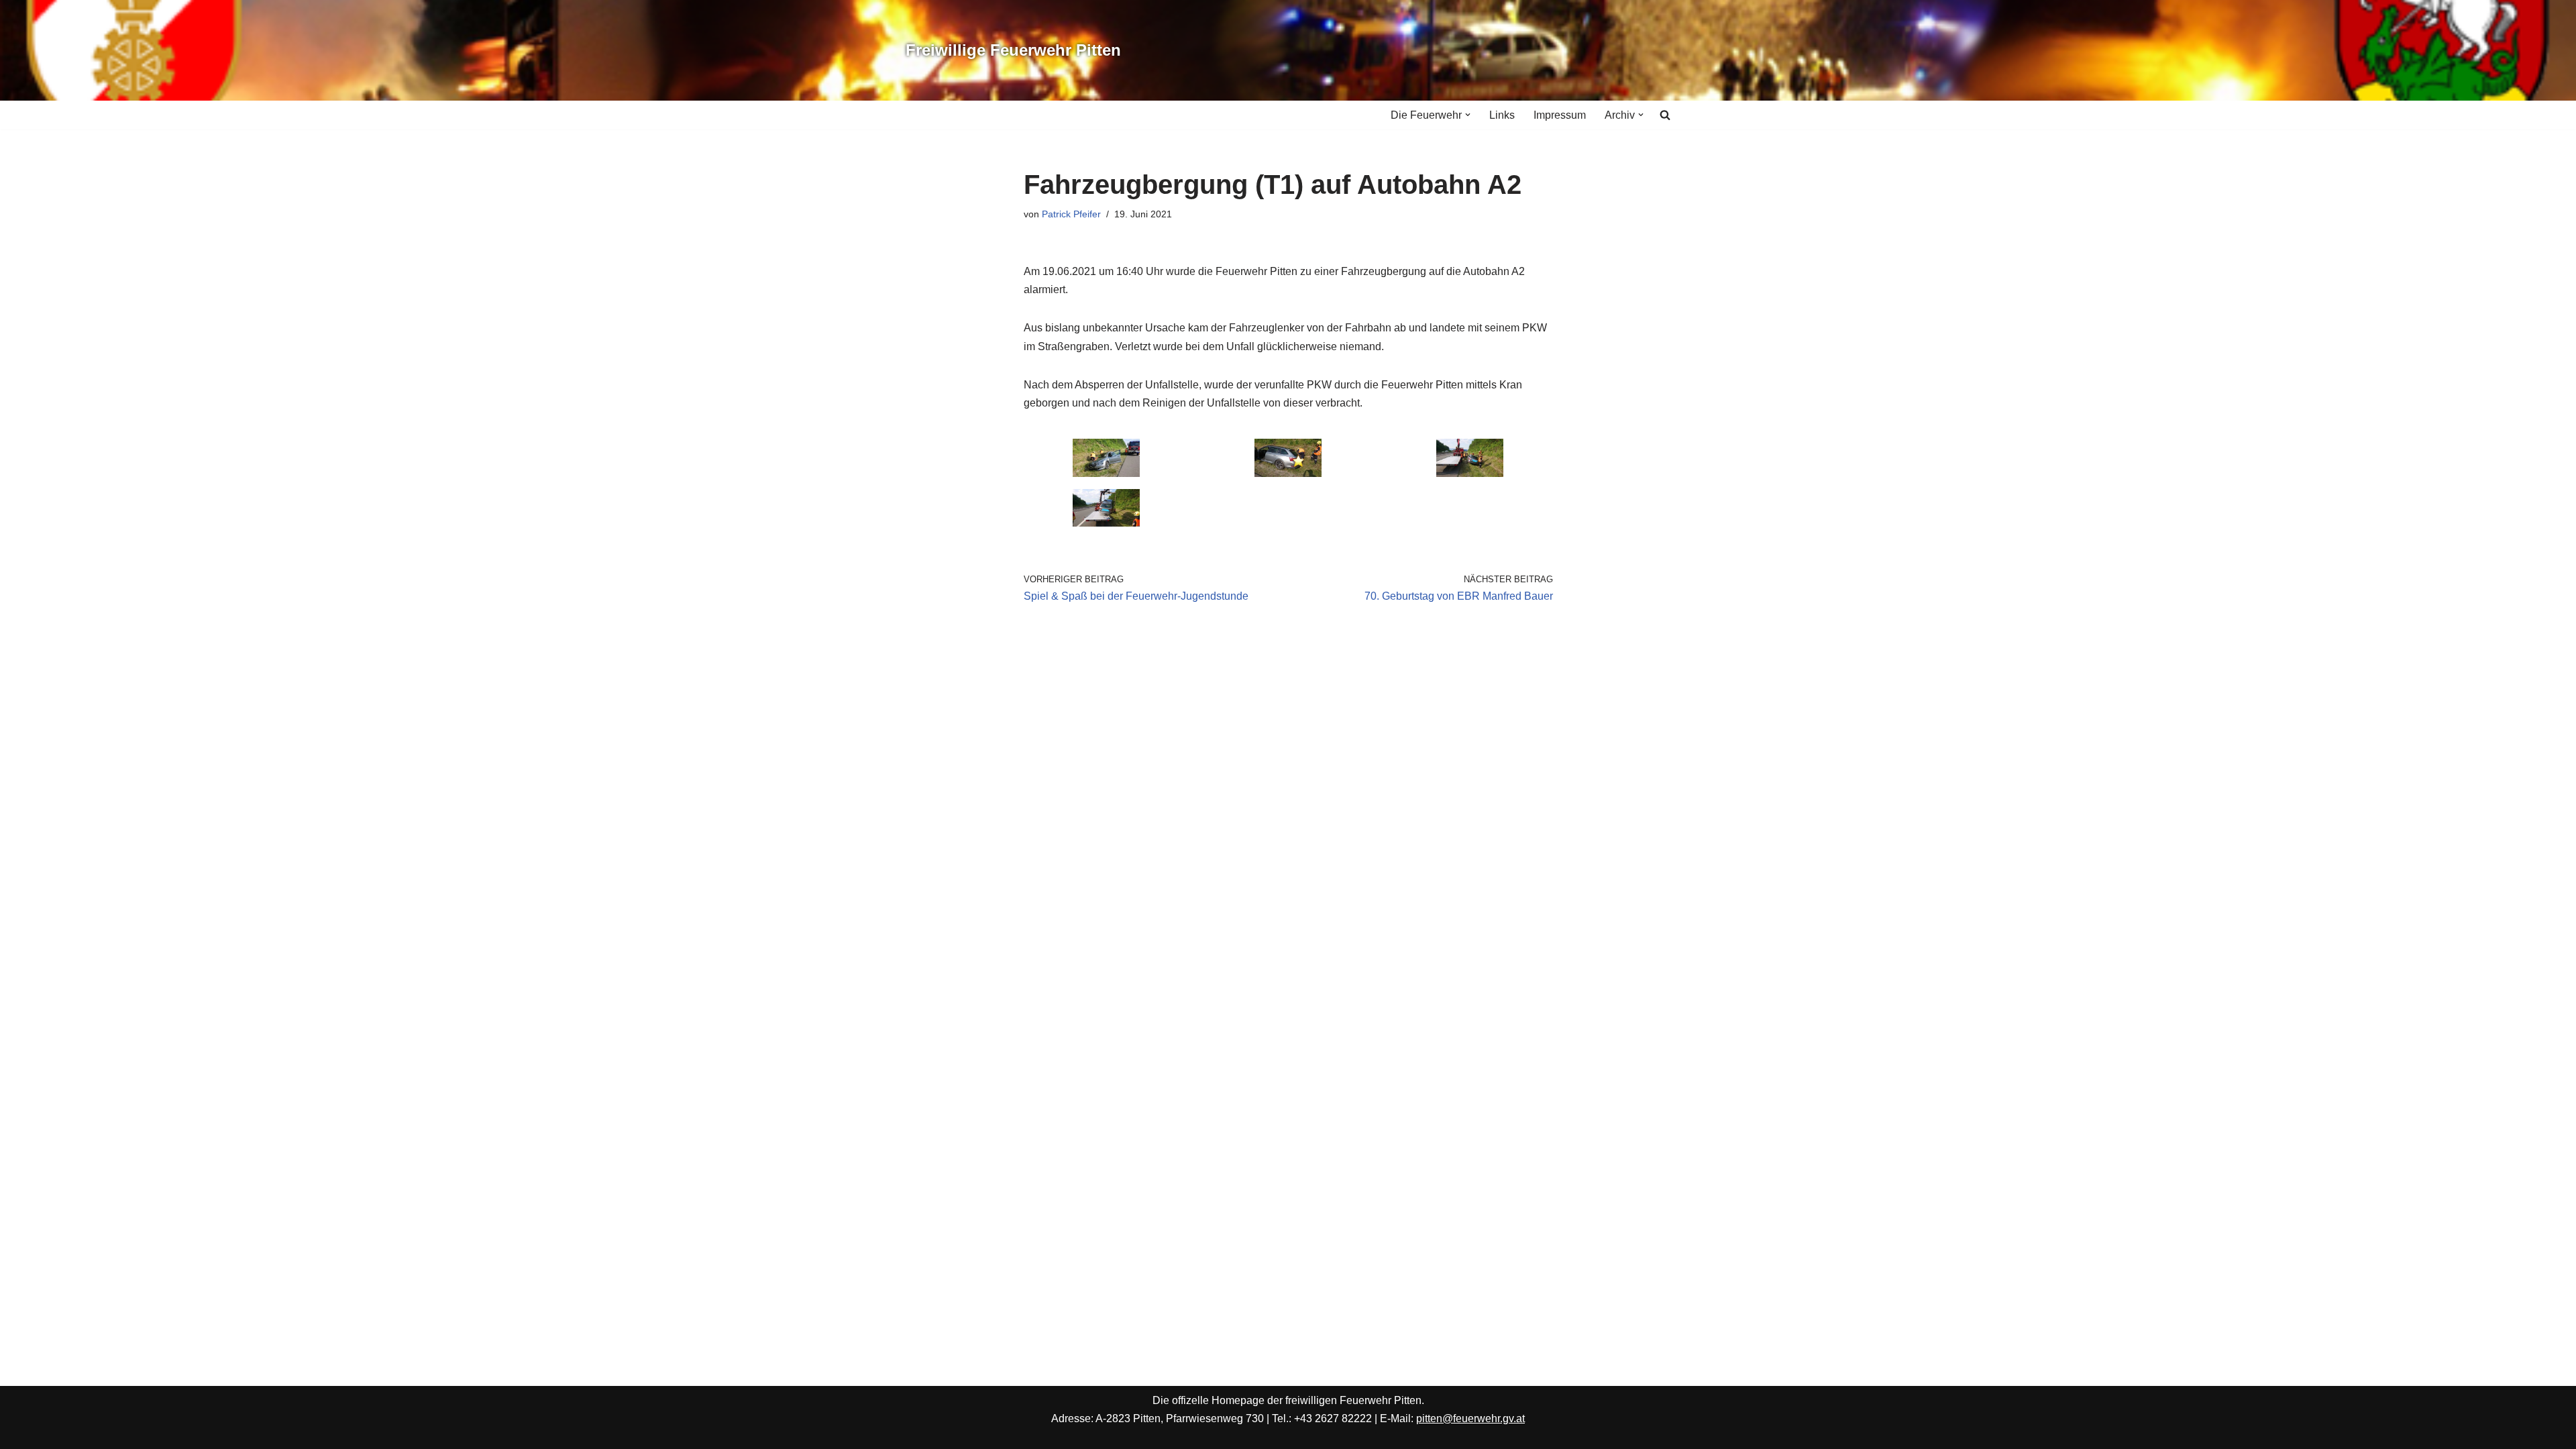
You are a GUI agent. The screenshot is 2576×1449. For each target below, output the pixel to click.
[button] (1468, 115)
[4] (1106, 523)
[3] (1470, 473)
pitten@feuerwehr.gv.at (1470, 1418)
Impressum (1560, 115)
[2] (1288, 473)
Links (1502, 115)
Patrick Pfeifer (1071, 214)
